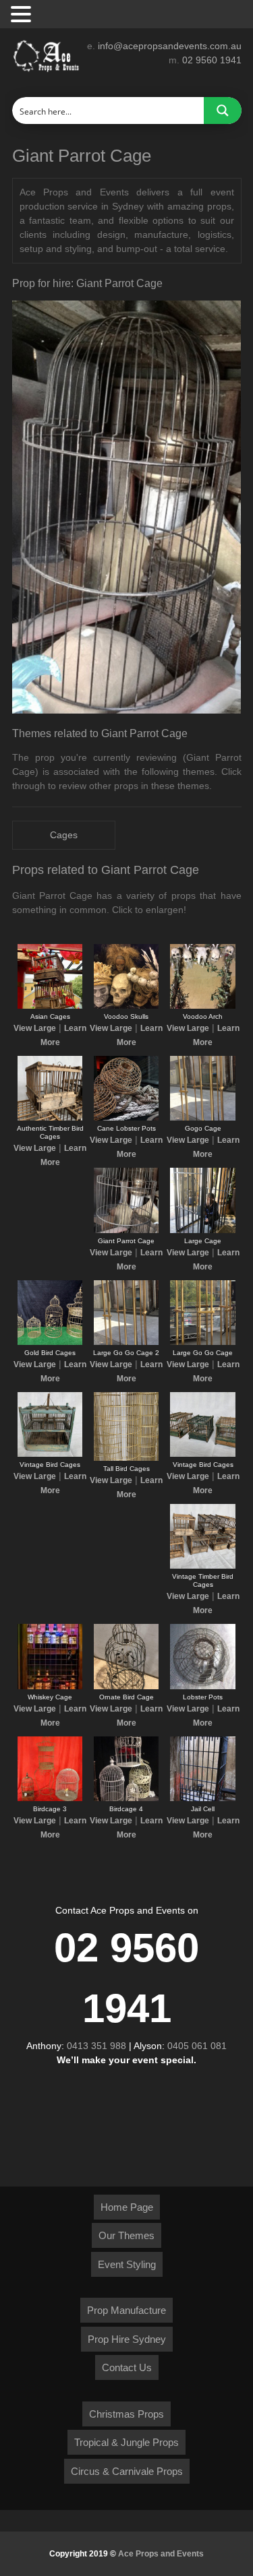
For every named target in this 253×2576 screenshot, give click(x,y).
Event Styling (127, 2264)
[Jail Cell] (202, 1798)
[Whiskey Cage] (50, 1687)
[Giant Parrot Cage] (126, 1230)
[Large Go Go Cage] (202, 1342)
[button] (23, 15)
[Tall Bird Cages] (126, 1458)
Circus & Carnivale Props (127, 2471)
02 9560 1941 (212, 60)
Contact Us (127, 2367)
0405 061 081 (197, 2046)
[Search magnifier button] (223, 111)
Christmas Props (126, 2414)
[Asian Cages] (50, 1006)
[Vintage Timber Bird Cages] (202, 1566)
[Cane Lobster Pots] (126, 1118)
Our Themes (126, 2235)
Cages (64, 835)
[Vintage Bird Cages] (50, 1454)
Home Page (127, 2207)
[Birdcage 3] (50, 1798)
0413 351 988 (96, 2046)
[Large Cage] (202, 1230)
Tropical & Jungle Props (126, 2442)
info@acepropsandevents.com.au (170, 46)
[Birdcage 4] (126, 1798)
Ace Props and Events (161, 2554)
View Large (35, 1028)
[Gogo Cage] (202, 1118)
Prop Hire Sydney (127, 2339)
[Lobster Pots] (202, 1687)
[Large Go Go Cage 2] (126, 1342)
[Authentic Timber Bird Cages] (50, 1118)
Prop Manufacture (126, 2310)
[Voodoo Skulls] (126, 1006)
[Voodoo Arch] (202, 1006)
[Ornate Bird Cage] (126, 1687)
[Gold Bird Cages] (50, 1342)
